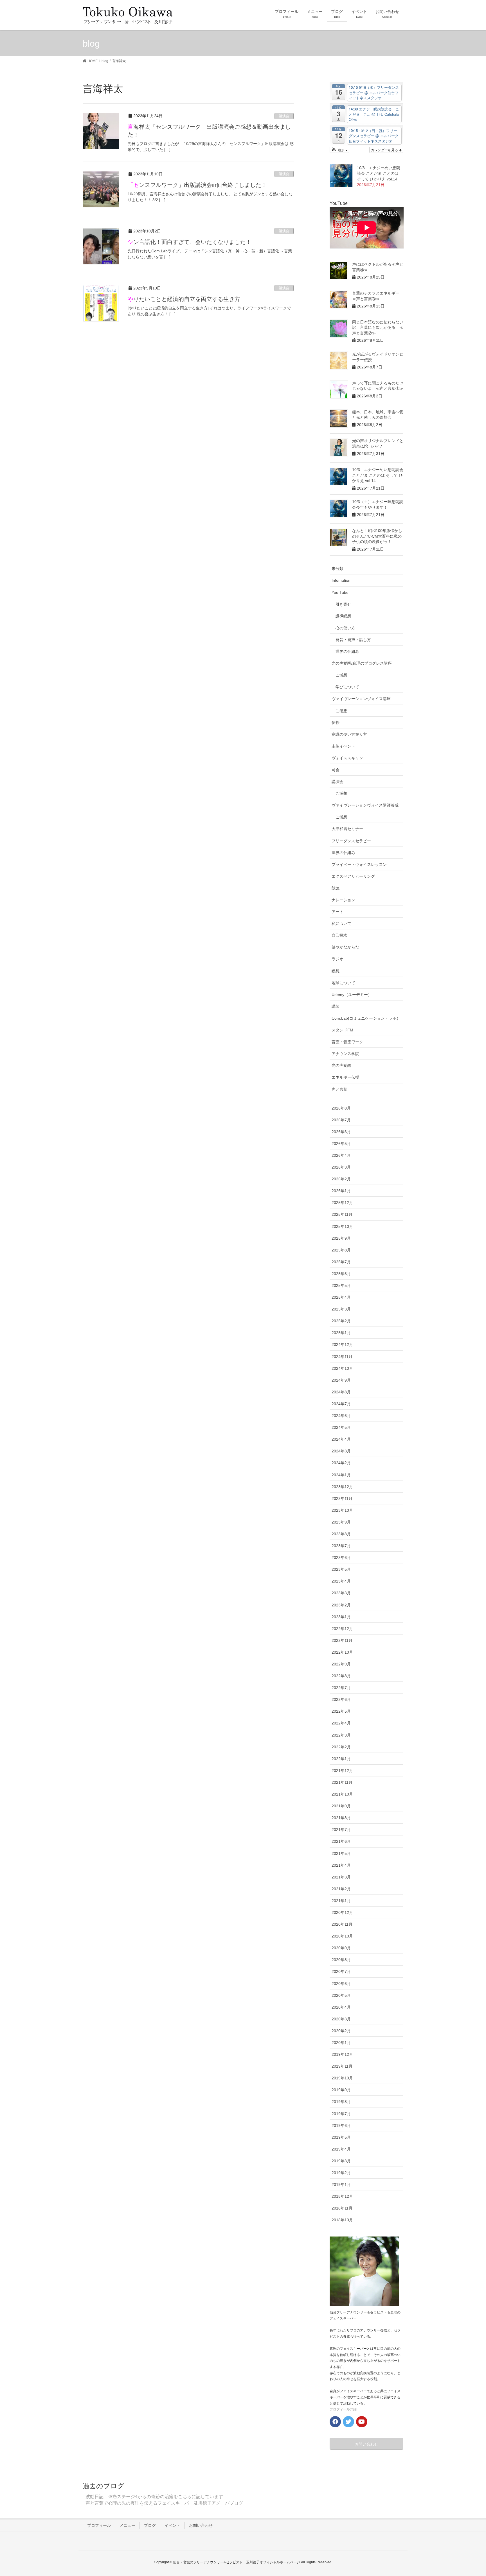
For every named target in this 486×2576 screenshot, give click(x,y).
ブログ (150, 2525)
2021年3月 (341, 1877)
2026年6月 (341, 1132)
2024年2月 (341, 1463)
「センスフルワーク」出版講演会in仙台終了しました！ (197, 185)
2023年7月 (341, 1546)
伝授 (336, 723)
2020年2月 (341, 2031)
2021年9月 (341, 1806)
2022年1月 (341, 1759)
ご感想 (341, 675)
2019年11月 (342, 2066)
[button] (340, 150)
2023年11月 (342, 1498)
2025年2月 (341, 1321)
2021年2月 (341, 1889)
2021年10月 (342, 1794)
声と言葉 (339, 1089)
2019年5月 (341, 2137)
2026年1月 (341, 1191)
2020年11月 (342, 1924)
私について (341, 923)
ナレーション (343, 900)
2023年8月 (341, 1534)
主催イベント (343, 746)
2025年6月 (341, 1274)
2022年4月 (341, 1723)
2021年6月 (341, 1841)
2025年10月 (342, 1226)
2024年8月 (341, 1392)
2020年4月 (341, 2007)
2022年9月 (341, 1664)
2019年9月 (341, 2090)
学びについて (347, 687)
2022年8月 (341, 1676)
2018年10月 (342, 2220)
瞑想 (336, 971)
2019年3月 (341, 2161)
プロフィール (99, 2525)
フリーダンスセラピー (351, 841)
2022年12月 (342, 1629)
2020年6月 (341, 1984)
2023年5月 (341, 1569)
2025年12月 (342, 1203)
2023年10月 (342, 1510)
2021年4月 (341, 1865)
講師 (336, 1006)
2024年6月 (341, 1416)
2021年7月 (341, 1830)
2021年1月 (341, 1901)
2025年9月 (341, 1238)
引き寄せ (343, 604)
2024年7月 (341, 1404)
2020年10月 (342, 1936)
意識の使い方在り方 (349, 734)
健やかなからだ (345, 947)
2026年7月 (341, 1120)
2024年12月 (342, 1344)
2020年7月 (341, 1971)
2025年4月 (341, 1297)
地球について (343, 983)
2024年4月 (341, 1439)
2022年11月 (342, 1640)
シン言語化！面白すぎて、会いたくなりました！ (190, 242)
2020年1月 (341, 2043)
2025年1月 (341, 1333)
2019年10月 (342, 2078)
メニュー (127, 2525)
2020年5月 (341, 1995)
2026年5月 (341, 1144)
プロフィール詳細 (343, 2409)
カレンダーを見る (385, 150)
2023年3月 (341, 1593)
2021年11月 (342, 1782)
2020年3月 (341, 2019)
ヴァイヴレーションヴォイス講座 (361, 699)
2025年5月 (341, 1285)
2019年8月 (341, 2102)
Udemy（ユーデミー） (352, 995)
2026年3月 (341, 1167)
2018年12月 (342, 2196)
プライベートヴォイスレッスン (359, 864)
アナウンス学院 (345, 1054)
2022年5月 (341, 1711)
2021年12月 (342, 1771)
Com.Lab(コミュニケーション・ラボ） (366, 1018)
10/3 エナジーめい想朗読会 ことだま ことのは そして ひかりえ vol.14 (379, 173)
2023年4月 (341, 1581)
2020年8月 (341, 1960)
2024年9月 (341, 1380)
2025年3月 (341, 1309)
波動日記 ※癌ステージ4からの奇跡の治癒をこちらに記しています (154, 2497)
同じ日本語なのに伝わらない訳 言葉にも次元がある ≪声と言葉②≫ (378, 328)
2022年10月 (342, 1652)
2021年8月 (341, 1818)
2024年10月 (342, 1368)
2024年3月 (341, 1451)
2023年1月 (341, 1617)
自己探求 (339, 935)
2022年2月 (341, 1747)
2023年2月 (341, 1605)
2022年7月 (341, 1688)
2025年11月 (342, 1214)
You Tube (340, 592)
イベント (172, 2525)
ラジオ (337, 959)
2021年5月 (341, 1853)
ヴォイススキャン (347, 758)
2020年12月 (342, 1912)
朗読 (336, 888)
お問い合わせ (201, 2525)
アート (337, 912)
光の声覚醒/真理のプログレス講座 (362, 663)
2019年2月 (341, 2173)
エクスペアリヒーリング (353, 876)
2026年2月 (341, 1179)
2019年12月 (342, 2054)
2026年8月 (341, 1108)
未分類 (337, 569)
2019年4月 (341, 2149)
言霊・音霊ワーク (347, 1042)
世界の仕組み (347, 651)
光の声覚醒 (341, 1065)
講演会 (284, 116)
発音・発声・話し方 (353, 640)
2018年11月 (342, 2208)
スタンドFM (342, 1030)
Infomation (341, 580)
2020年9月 (341, 1948)
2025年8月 (341, 1250)
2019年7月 (341, 2114)
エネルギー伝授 (345, 1077)
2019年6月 (341, 2125)
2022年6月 (341, 1699)
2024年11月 (342, 1357)
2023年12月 (342, 1487)
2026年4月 (341, 1155)
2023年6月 (341, 1558)
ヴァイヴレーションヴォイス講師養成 (365, 805)
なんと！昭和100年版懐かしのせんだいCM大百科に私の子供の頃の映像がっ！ (377, 536)
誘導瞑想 (343, 616)
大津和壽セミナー (347, 829)
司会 (336, 770)
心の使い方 (345, 628)
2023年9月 (341, 1522)
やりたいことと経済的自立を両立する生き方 (184, 299)
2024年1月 (341, 1475)
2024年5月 (341, 1427)
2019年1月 (341, 2185)
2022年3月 (341, 1735)
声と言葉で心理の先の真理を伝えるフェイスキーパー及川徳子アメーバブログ (164, 2503)
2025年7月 (341, 1262)
